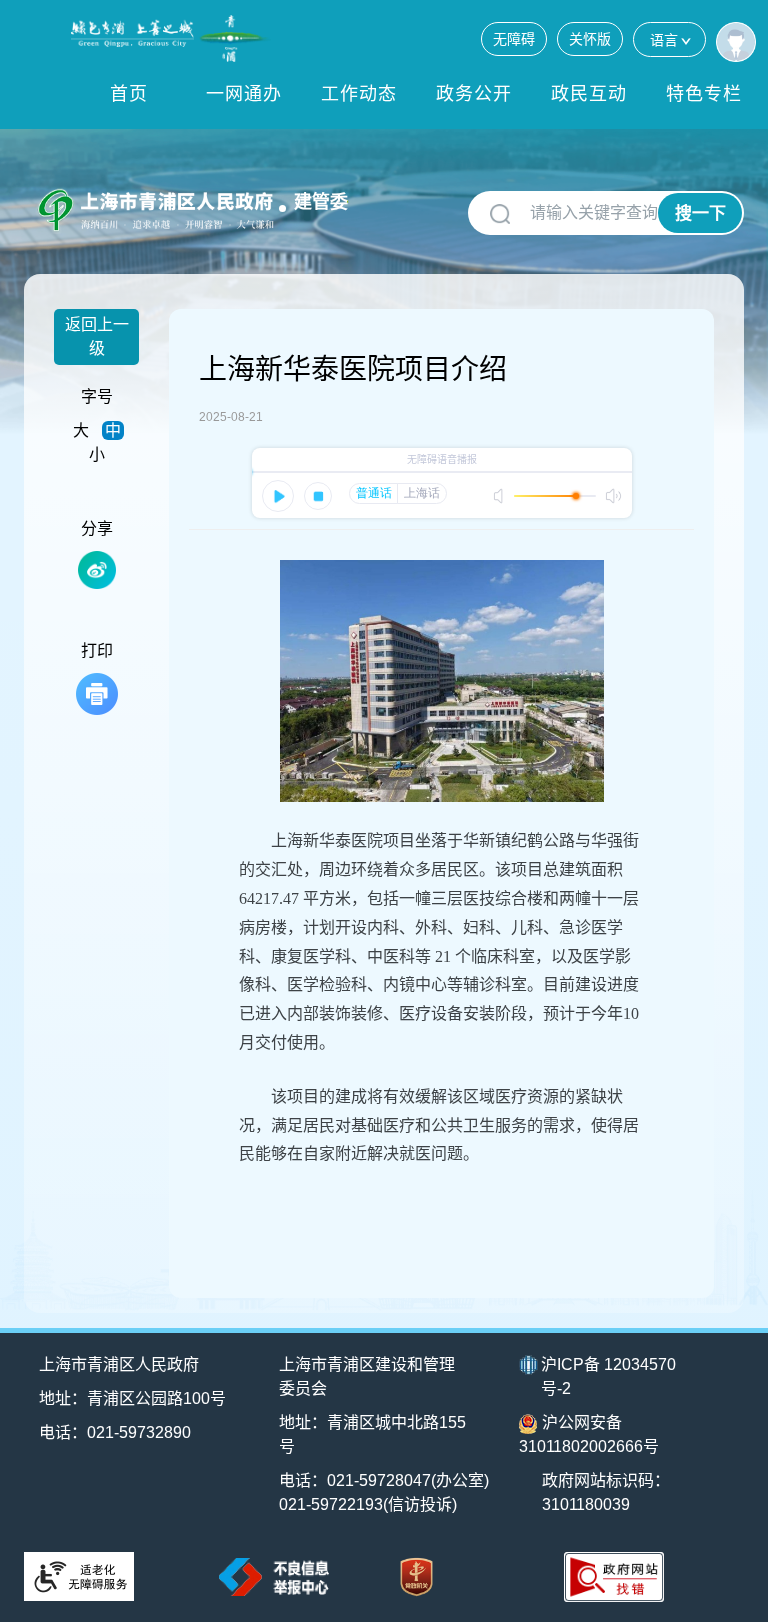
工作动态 (359, 94)
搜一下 (700, 213)
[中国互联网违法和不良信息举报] (274, 1576)
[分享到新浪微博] (97, 570)
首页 (129, 94)
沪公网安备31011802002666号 (589, 1434)
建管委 (321, 202)
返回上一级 (97, 336)
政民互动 (589, 94)
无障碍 (514, 39)
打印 (97, 650)
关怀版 (590, 39)
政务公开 (474, 94)
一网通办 (244, 94)
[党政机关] (416, 1577)
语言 (664, 40)
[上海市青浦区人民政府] (171, 38)
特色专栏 (704, 94)
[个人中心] (736, 42)
